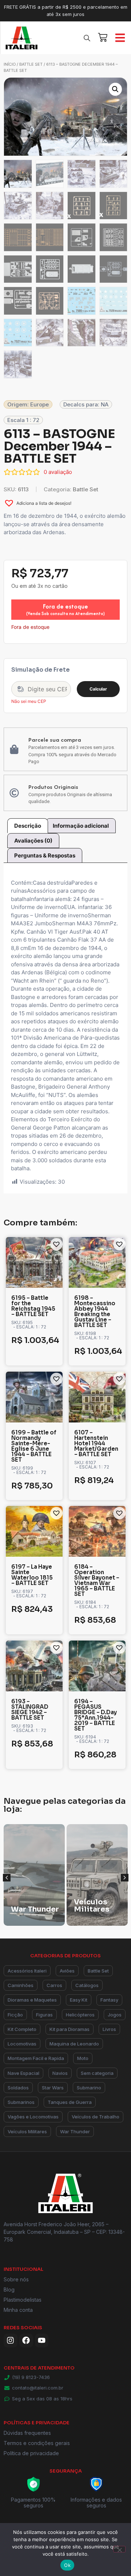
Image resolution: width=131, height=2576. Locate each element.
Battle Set (31, 64)
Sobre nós (16, 2279)
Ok (67, 2565)
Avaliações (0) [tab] (33, 841)
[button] (115, 89)
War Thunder (75, 2131)
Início (10, 64)
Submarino (89, 2088)
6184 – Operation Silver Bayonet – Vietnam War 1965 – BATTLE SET (97, 1580)
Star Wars (53, 2088)
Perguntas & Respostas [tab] (45, 855)
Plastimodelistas (23, 2300)
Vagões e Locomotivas (33, 2117)
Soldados (18, 2088)
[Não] (119, 2549)
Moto (83, 2058)
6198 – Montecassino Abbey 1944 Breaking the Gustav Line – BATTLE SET (95, 1311)
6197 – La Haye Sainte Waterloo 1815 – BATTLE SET (32, 1575)
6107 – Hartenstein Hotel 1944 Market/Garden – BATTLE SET (96, 1443)
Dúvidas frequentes (27, 2433)
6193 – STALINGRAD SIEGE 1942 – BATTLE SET (30, 1709)
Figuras (44, 2015)
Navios (60, 2073)
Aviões (67, 1971)
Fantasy (109, 2000)
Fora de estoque (65, 609)
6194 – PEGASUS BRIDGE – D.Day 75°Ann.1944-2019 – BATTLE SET (96, 1715)
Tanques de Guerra (70, 2102)
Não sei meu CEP (29, 701)
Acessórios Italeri (27, 1971)
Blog (9, 2290)
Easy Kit (79, 2000)
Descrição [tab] (28, 826)
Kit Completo (22, 2029)
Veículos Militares (27, 2131)
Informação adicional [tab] (81, 826)
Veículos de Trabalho (96, 2117)
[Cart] (103, 36)
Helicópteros (80, 2015)
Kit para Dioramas (70, 2029)
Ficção (15, 2015)
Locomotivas (22, 2044)
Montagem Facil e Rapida (36, 2058)
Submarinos (21, 2102)
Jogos (115, 2015)
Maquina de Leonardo (74, 2044)
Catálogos (87, 1985)
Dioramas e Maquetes (32, 2000)
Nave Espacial (23, 2073)
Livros (109, 2029)
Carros (54, 1985)
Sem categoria (97, 2073)
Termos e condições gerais (37, 2443)
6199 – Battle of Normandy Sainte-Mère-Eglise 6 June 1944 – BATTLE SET (34, 1446)
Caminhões (21, 1985)
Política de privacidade (31, 2453)
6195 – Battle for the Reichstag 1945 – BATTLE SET (33, 1306)
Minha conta (18, 2310)
